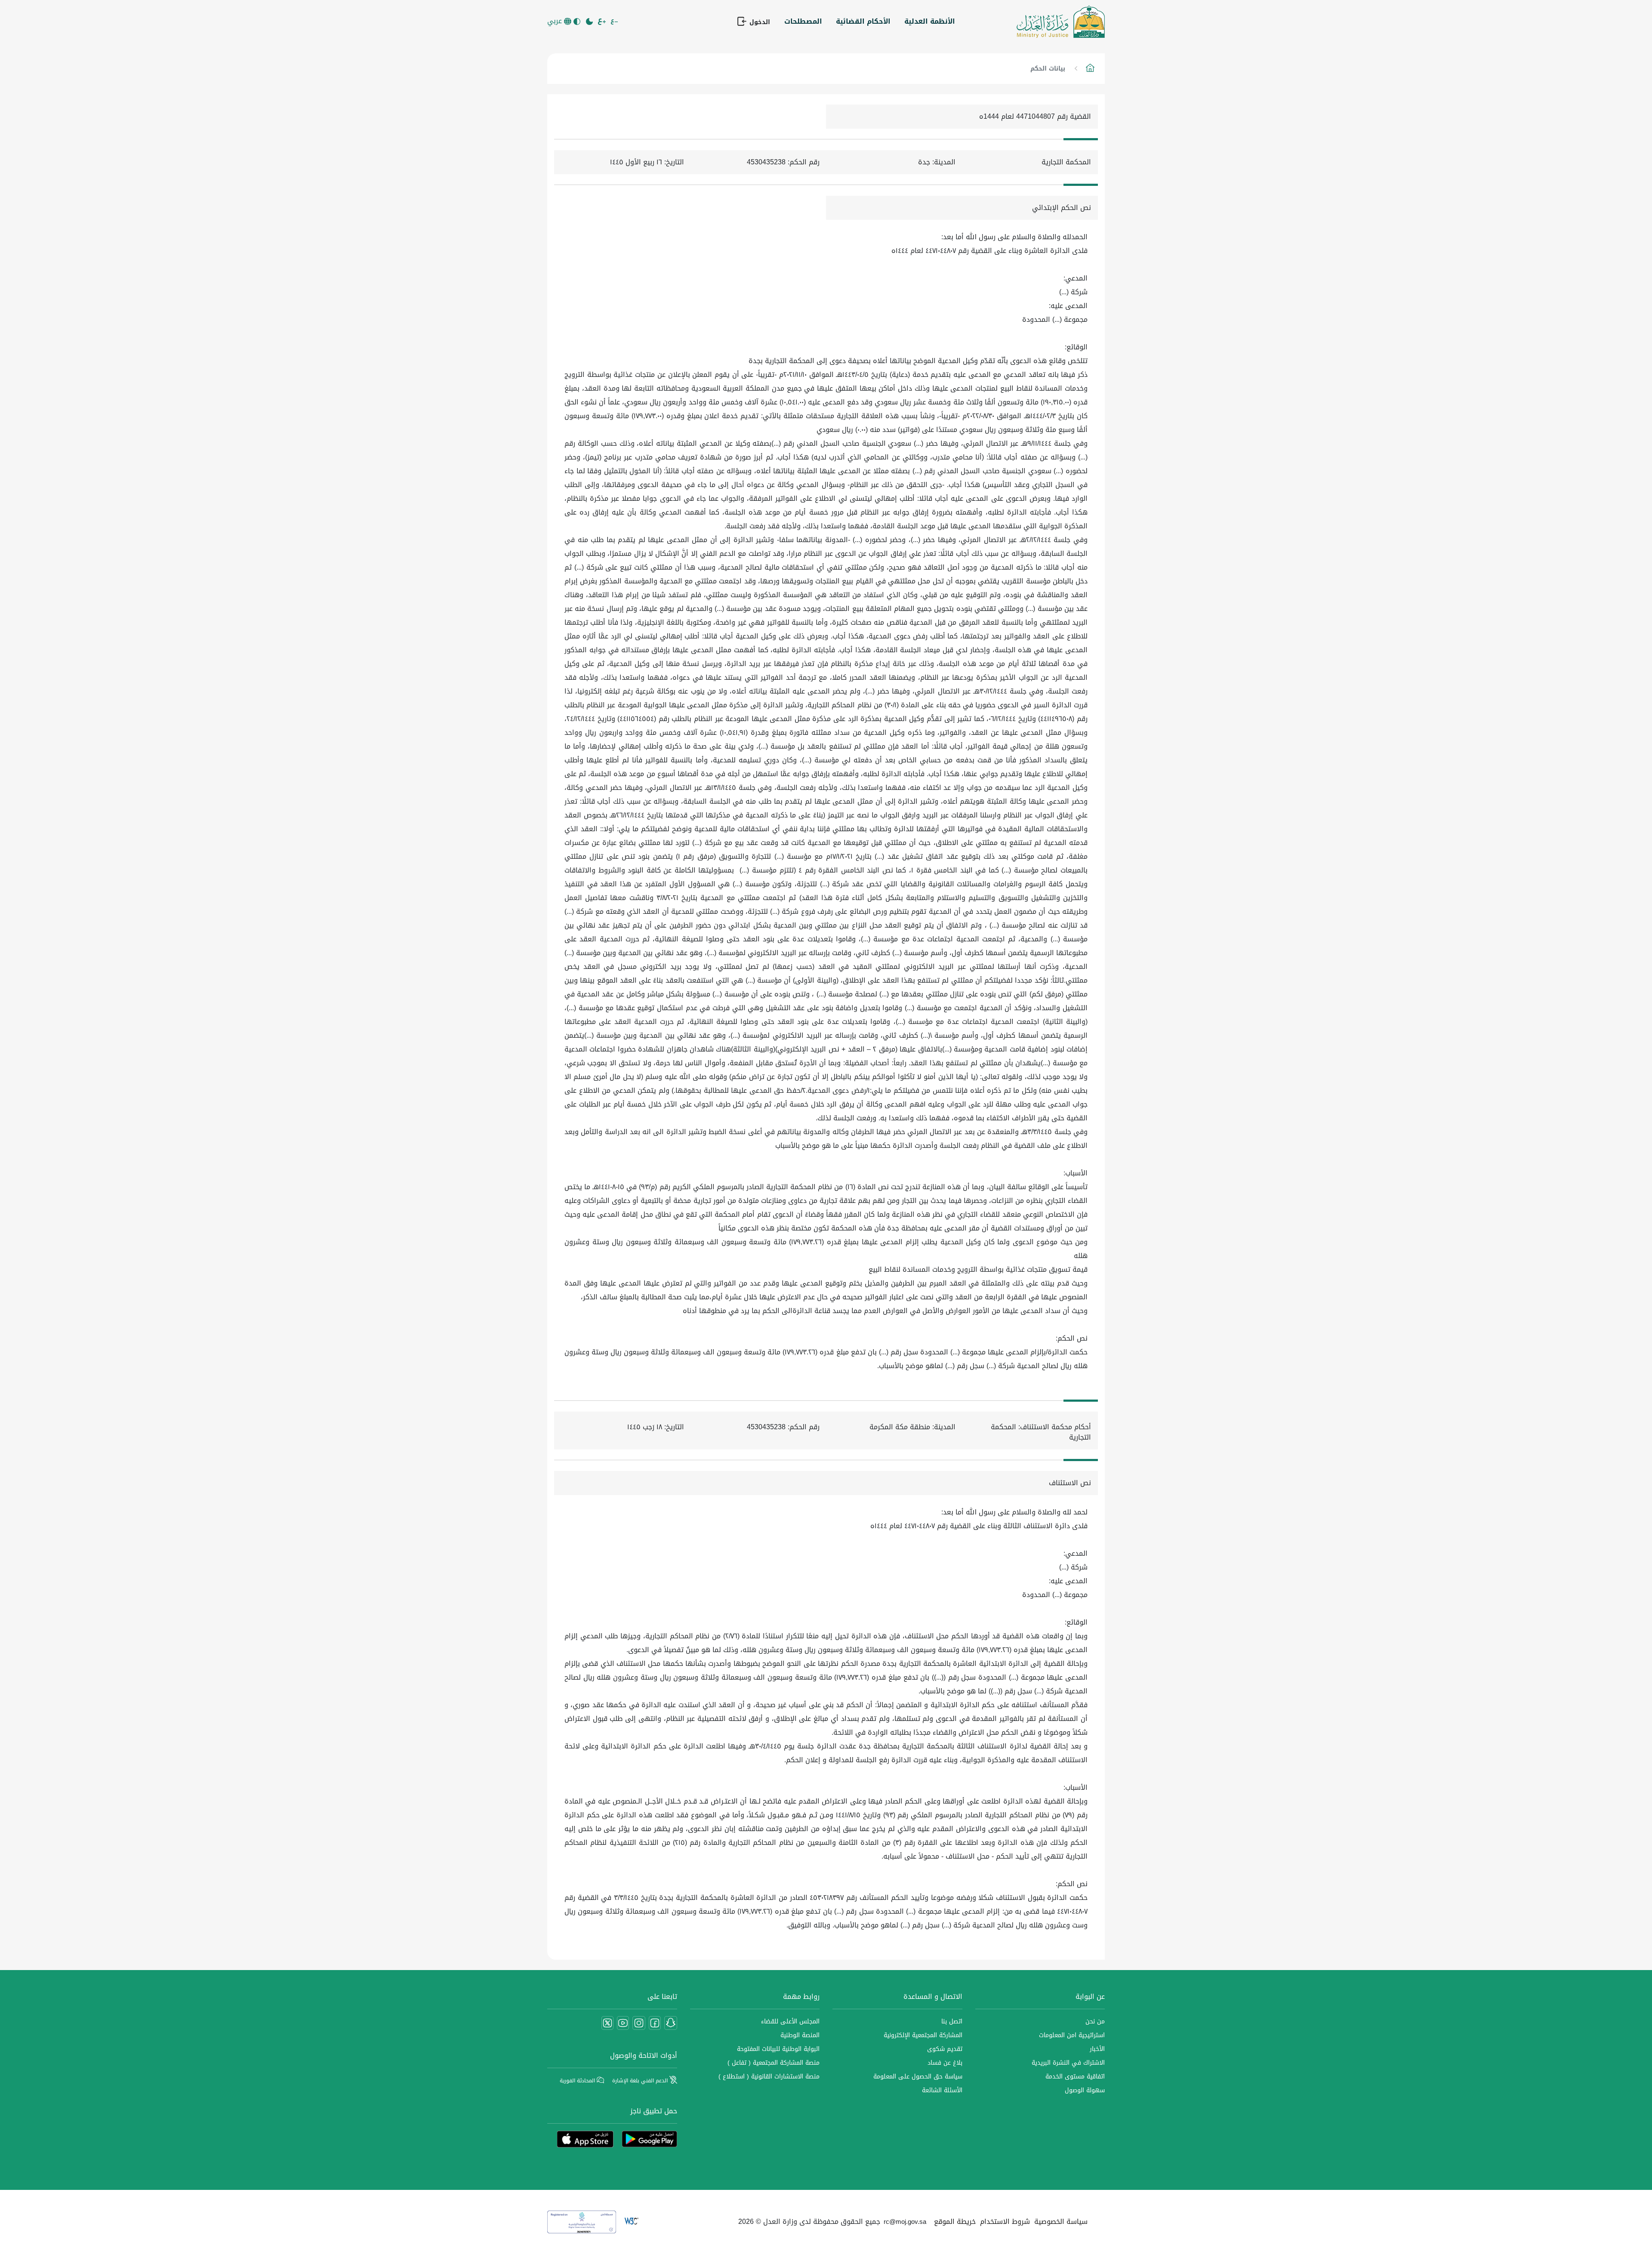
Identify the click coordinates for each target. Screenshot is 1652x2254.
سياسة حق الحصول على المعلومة (918, 2077)
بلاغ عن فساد (945, 2063)
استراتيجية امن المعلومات (1072, 2035)
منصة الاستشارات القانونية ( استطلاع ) (769, 2077)
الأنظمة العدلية (930, 21)
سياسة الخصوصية (1061, 2222)
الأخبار (1097, 2049)
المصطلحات (803, 21)
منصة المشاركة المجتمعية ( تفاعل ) (774, 2063)
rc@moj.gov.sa (905, 2222)
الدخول (759, 22)
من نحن (1095, 2021)
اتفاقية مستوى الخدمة (1075, 2077)
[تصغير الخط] (615, 22)
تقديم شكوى (945, 2049)
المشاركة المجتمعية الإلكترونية (923, 2035)
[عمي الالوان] (578, 22)
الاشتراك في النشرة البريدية (1068, 2063)
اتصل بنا (952, 2021)
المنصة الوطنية (800, 2035)
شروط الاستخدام (1005, 2222)
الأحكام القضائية (863, 21)
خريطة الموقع (955, 2222)
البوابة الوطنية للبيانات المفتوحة (778, 2049)
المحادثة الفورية (578, 2081)
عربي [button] (556, 21)
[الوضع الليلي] (590, 22)
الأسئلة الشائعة (942, 2090)
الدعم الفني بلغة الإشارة (641, 2081)
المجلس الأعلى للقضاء (790, 2021)
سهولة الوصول (1085, 2090)
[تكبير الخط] (603, 22)
